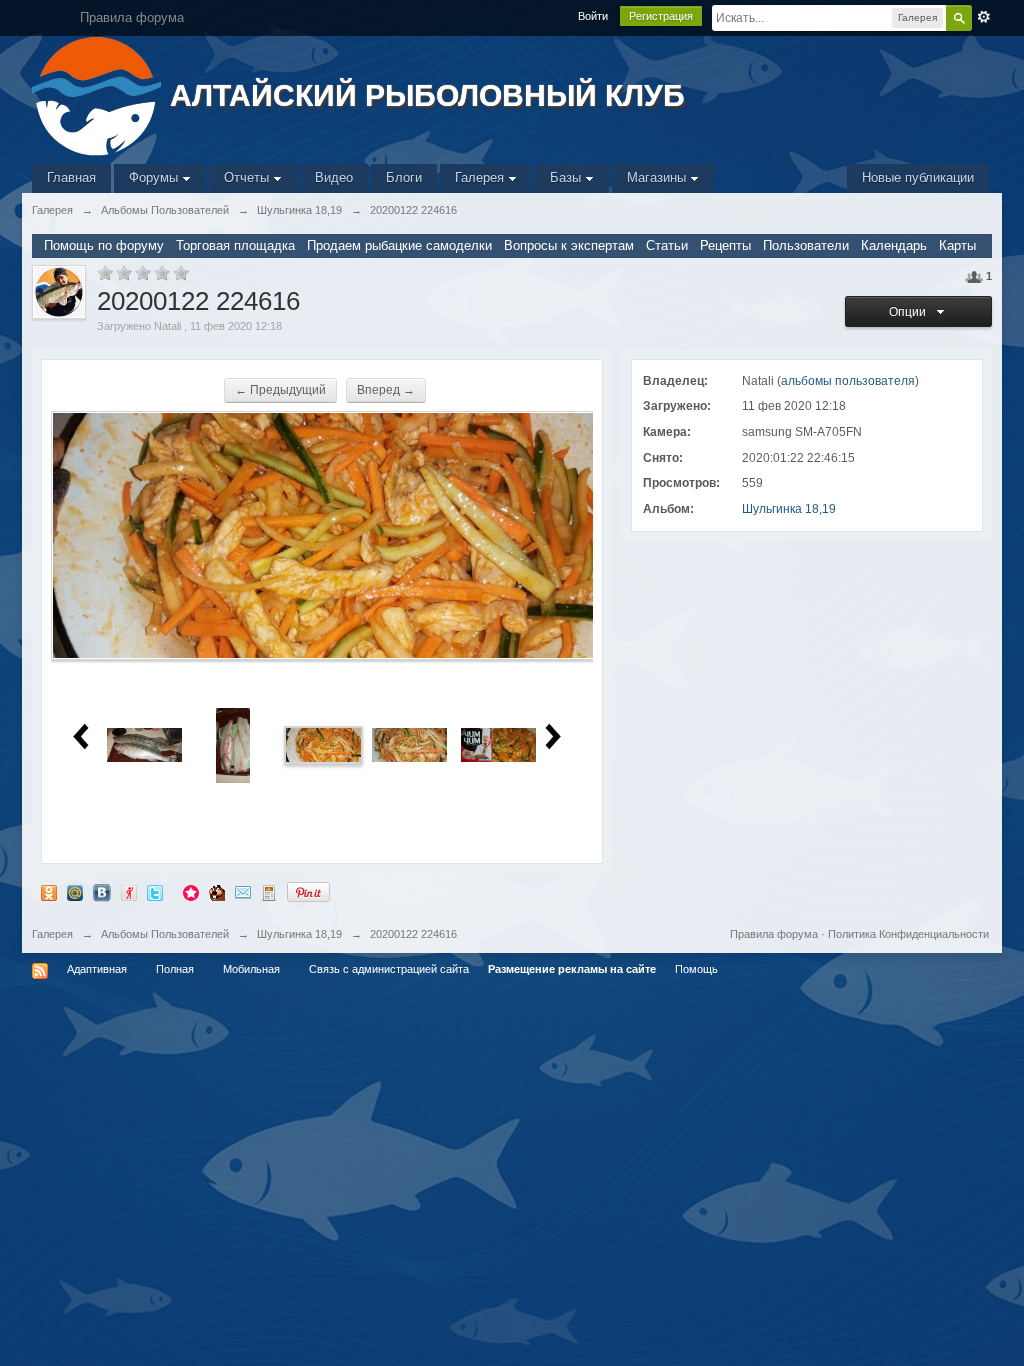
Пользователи (806, 245)
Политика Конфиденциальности (908, 934)
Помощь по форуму (104, 245)
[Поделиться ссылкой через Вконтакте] (102, 891)
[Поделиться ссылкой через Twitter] (155, 891)
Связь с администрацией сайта (389, 969)
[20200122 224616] (323, 744)
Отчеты (248, 177)
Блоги (404, 177)
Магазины (658, 177)
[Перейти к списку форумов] (98, 94)
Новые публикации (918, 177)
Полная (175, 969)
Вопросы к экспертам (569, 245)
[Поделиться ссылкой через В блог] (269, 891)
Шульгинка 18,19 (789, 509)
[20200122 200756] (233, 744)
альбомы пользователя (848, 381)
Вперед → (386, 390)
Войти (593, 16)
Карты (957, 245)
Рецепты (725, 245)
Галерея (481, 177)
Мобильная (251, 969)
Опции (910, 312)
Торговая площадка (235, 245)
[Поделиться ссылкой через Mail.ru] (75, 891)
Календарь (894, 245)
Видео (334, 177)
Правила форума (774, 934)
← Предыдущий (280, 390)
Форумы (155, 177)
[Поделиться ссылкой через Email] (243, 891)
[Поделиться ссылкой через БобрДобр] (217, 891)
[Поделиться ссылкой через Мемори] (191, 891)
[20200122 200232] (144, 744)
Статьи (667, 245)
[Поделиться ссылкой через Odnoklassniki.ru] (49, 891)
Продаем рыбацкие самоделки (399, 245)
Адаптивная (97, 969)
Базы (567, 177)
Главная (71, 177)
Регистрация (661, 16)
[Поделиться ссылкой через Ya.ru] (129, 891)
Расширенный (984, 17)
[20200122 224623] (409, 744)
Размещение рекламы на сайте (572, 969)
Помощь (696, 969)
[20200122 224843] (498, 744)
